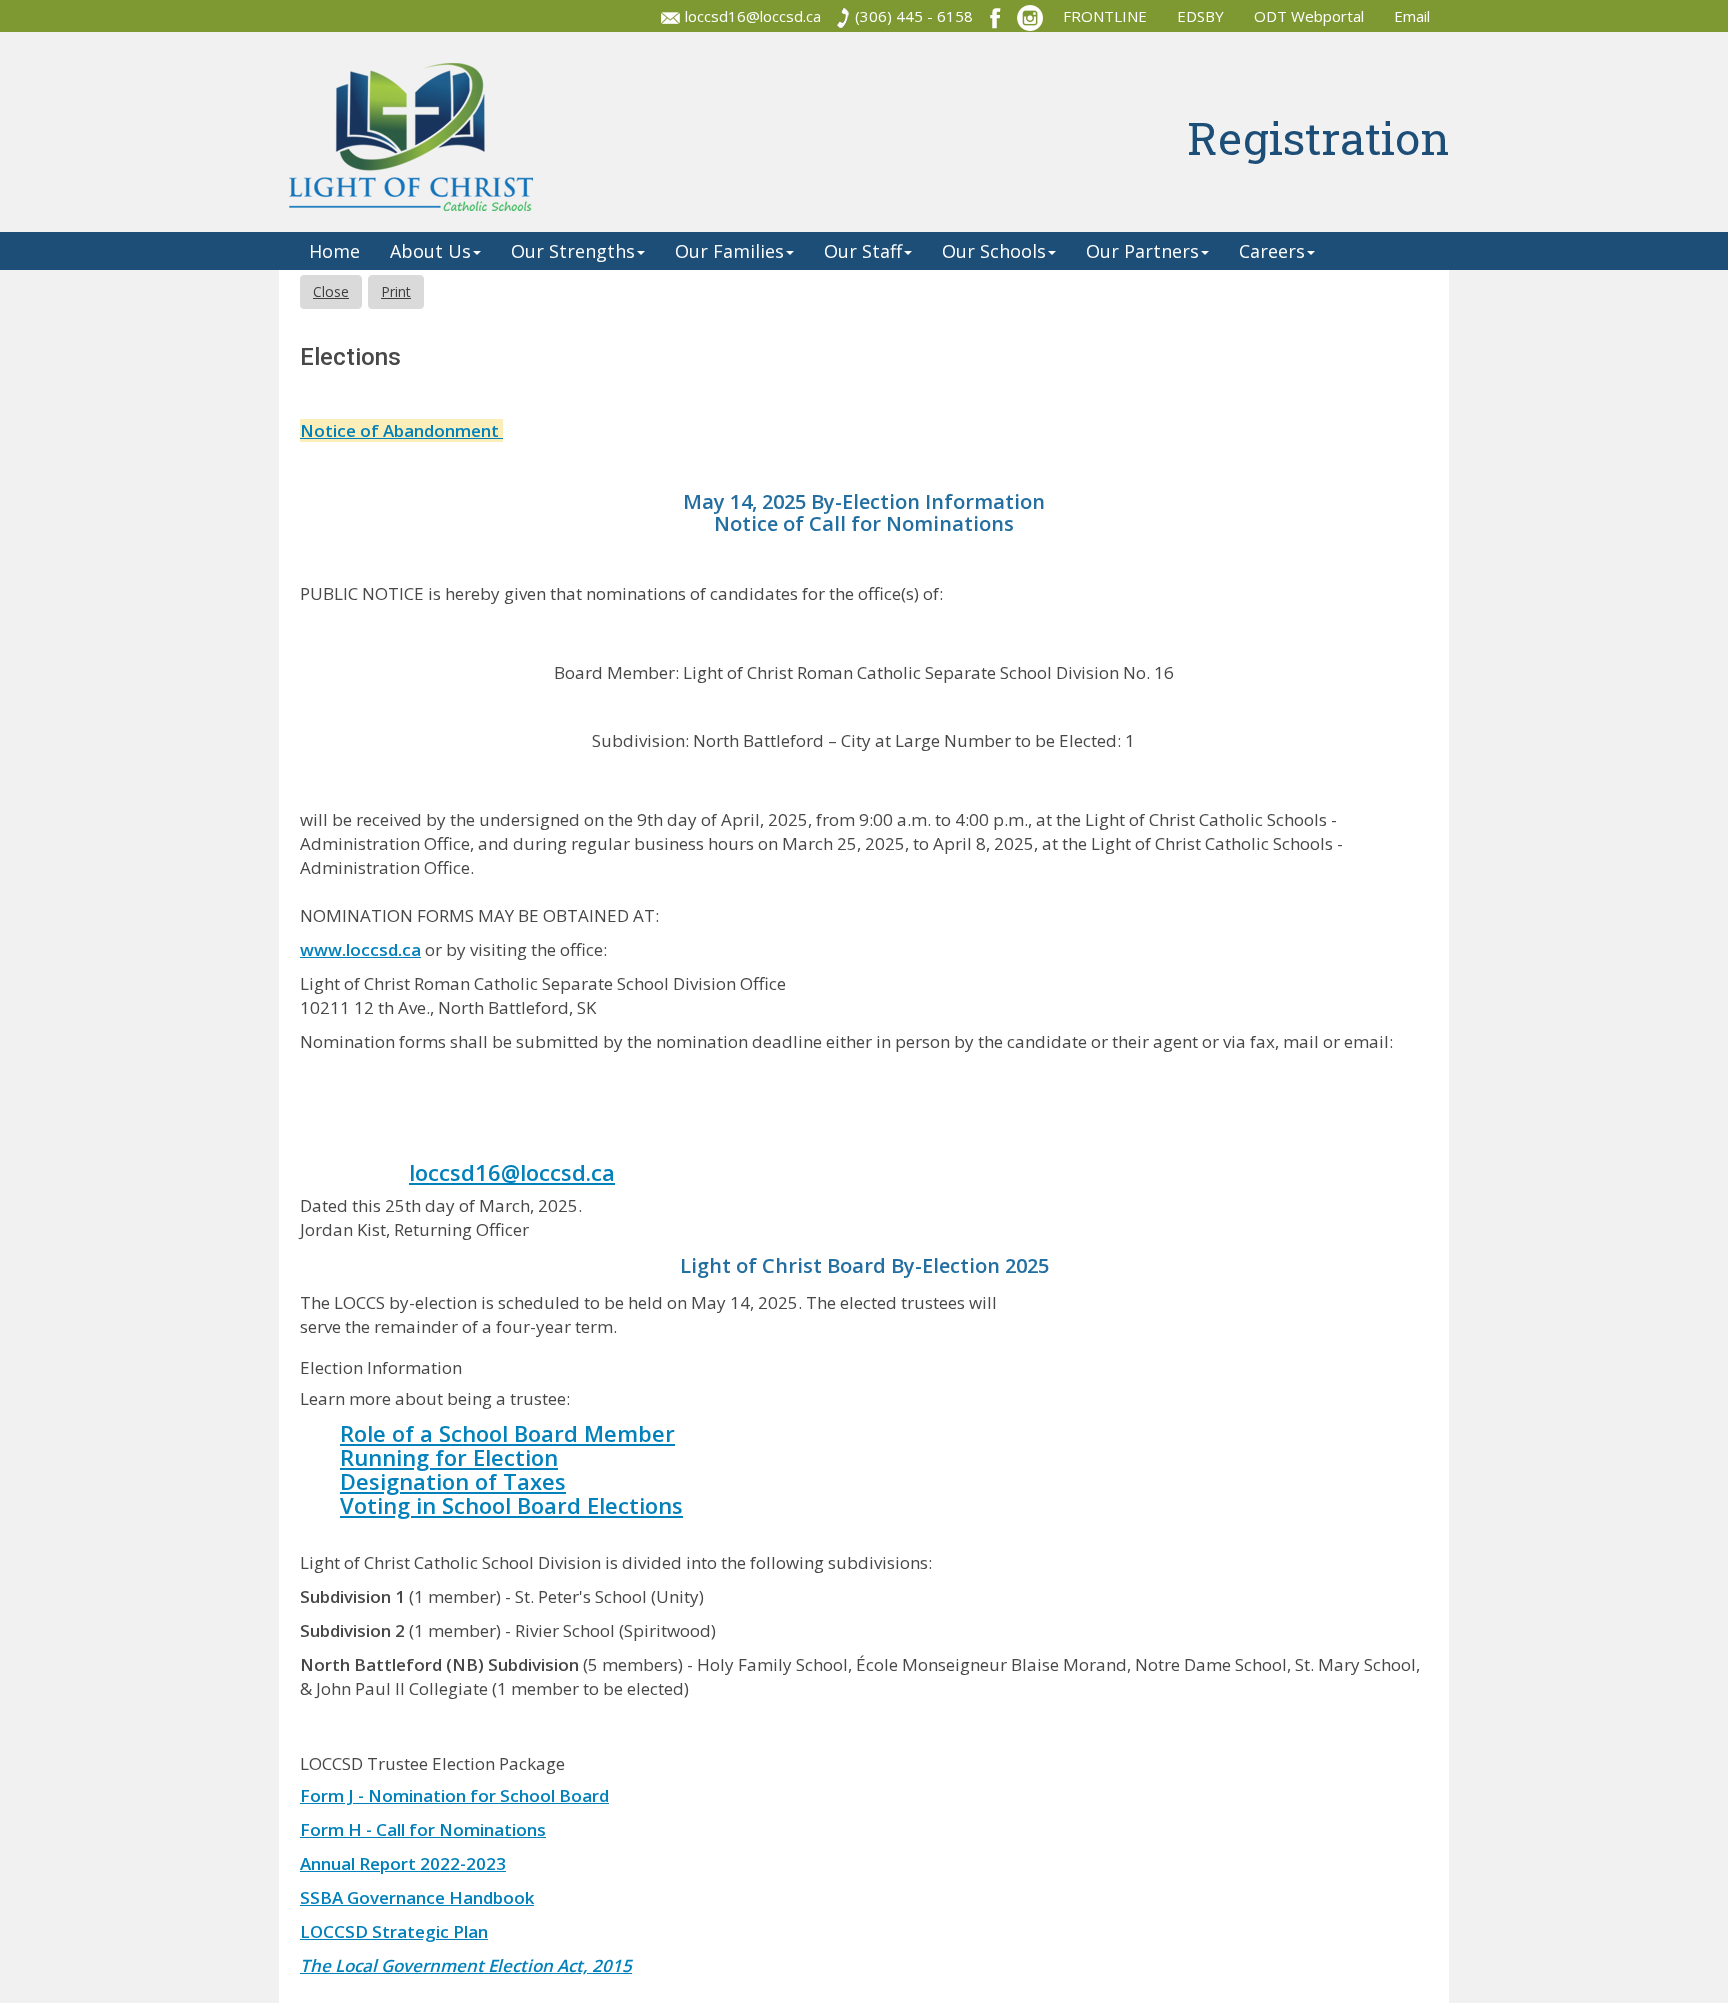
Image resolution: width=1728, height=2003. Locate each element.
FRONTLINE (1105, 16)
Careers (1272, 251)
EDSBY (1200, 16)
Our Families (729, 251)
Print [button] (396, 291)
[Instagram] (1030, 16)
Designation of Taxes (453, 1481)
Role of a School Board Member (507, 1433)
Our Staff (863, 251)
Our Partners (1142, 251)
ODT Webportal (1309, 16)
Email (1414, 16)
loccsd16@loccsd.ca (753, 16)
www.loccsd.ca (360, 949)
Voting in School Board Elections (511, 1505)
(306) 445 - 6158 (914, 16)
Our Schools (994, 251)
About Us (430, 251)
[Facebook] (995, 16)
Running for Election (449, 1457)
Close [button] (331, 291)
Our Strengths (573, 251)
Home (334, 251)
